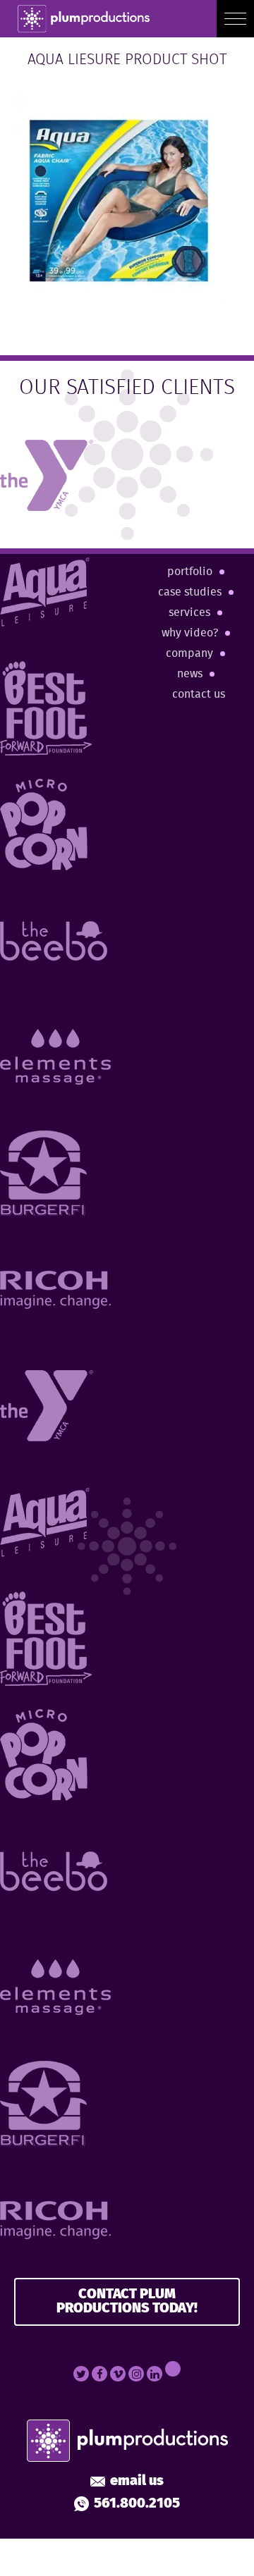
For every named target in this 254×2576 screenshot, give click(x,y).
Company (189, 654)
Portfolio (190, 572)
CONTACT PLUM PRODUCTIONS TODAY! (127, 2301)
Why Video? (190, 633)
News (190, 674)
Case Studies (190, 592)
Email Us (137, 2482)
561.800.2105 (137, 2504)
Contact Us (199, 695)
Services (189, 613)
